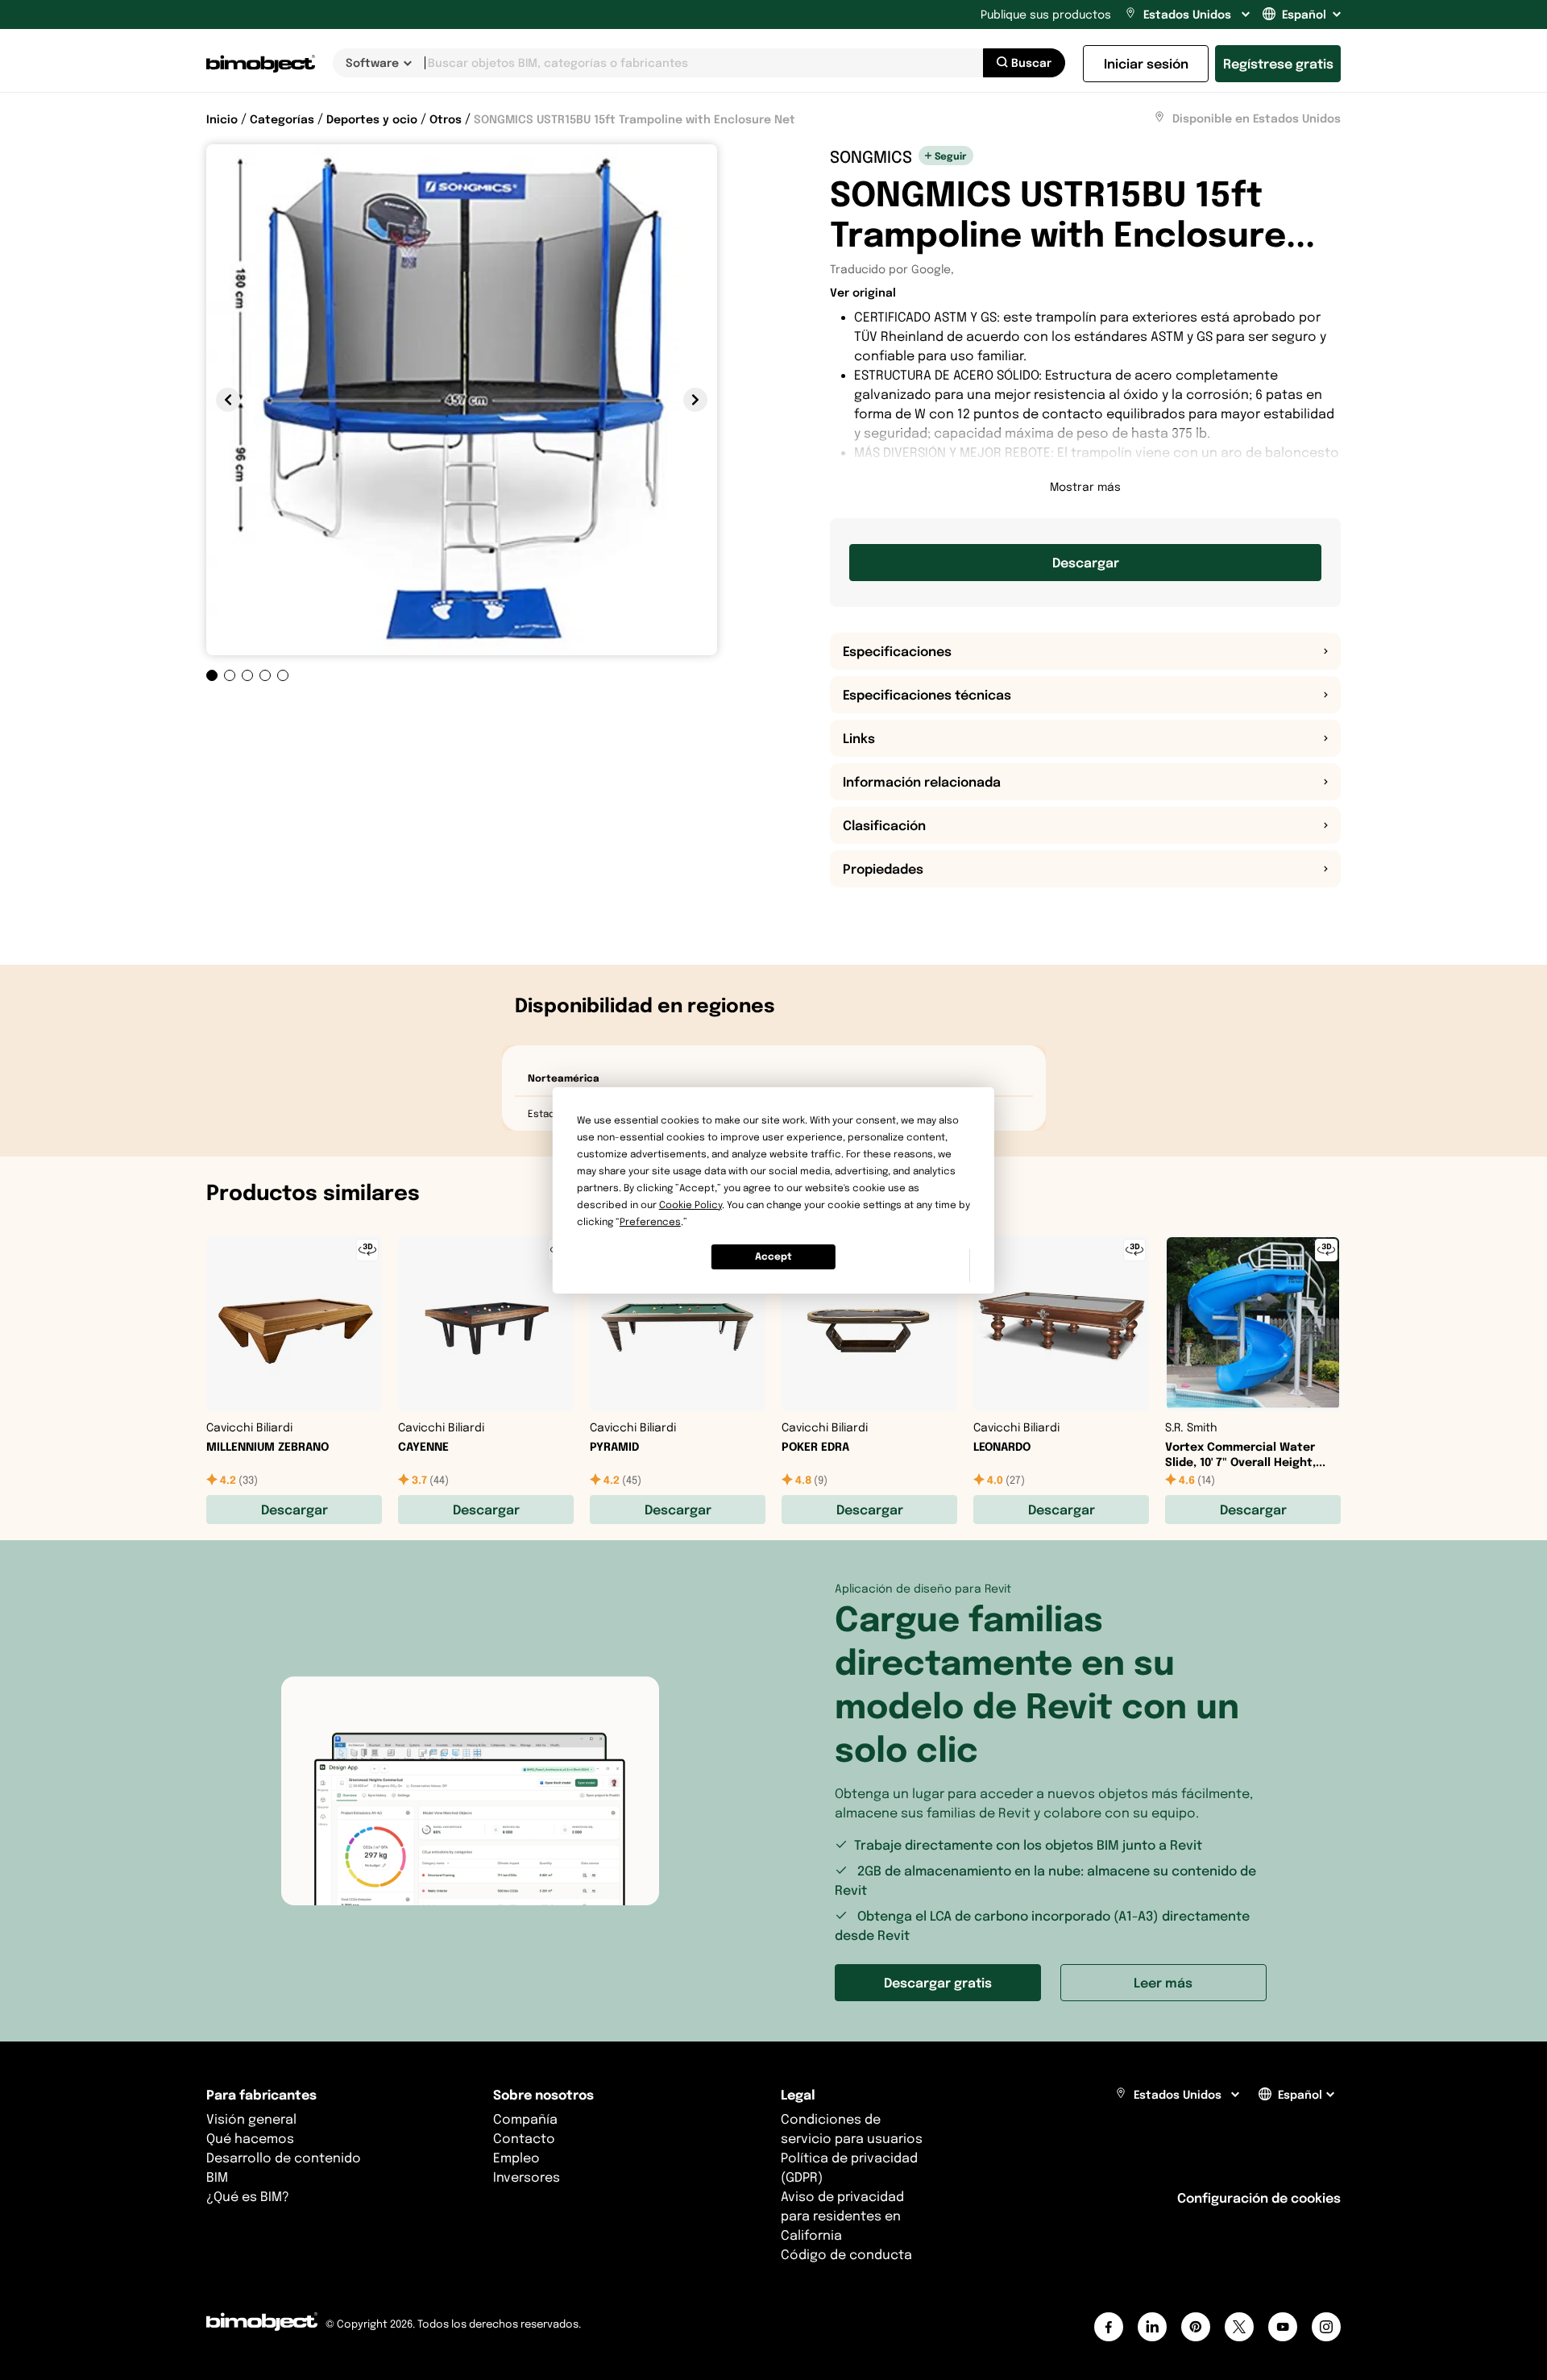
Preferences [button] (650, 1221)
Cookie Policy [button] (691, 1205)
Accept (773, 1256)
